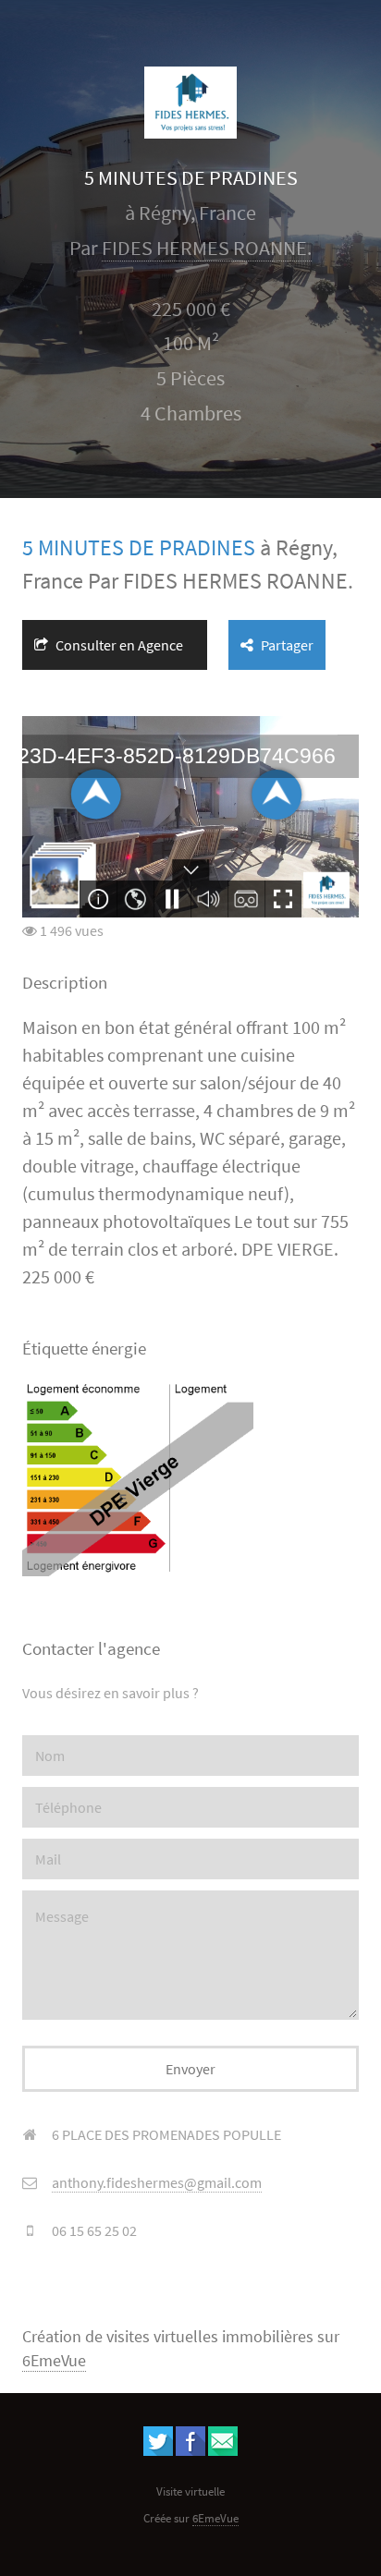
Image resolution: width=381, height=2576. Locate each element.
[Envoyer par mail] (223, 2450)
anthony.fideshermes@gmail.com (157, 2182)
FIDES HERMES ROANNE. (207, 248)
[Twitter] (158, 2450)
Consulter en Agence (118, 645)
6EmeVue (54, 2361)
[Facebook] (190, 2450)
